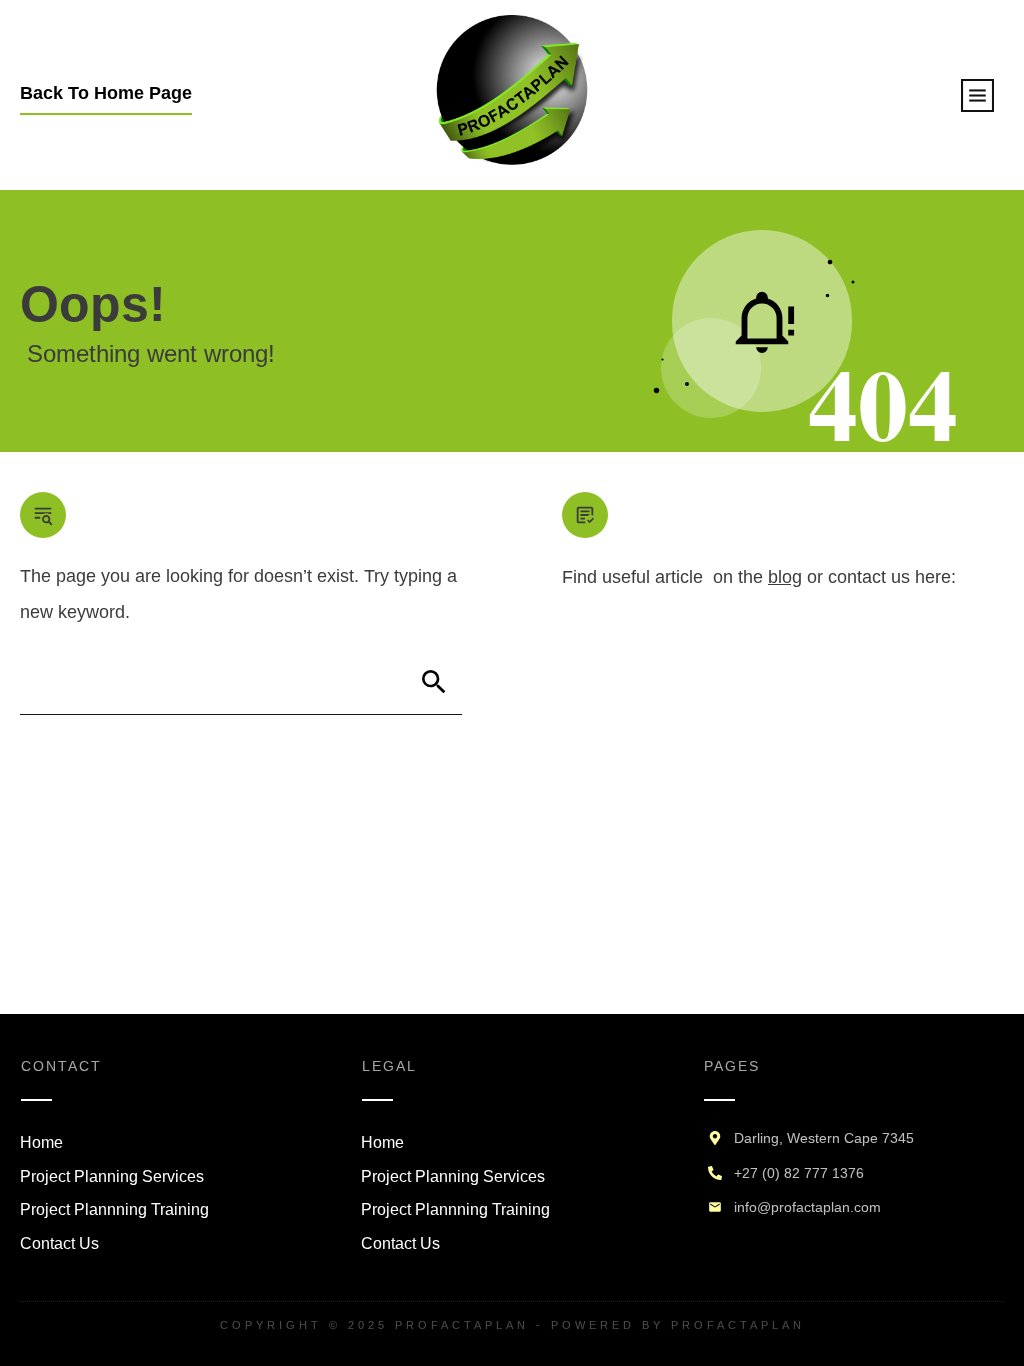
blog (785, 577)
